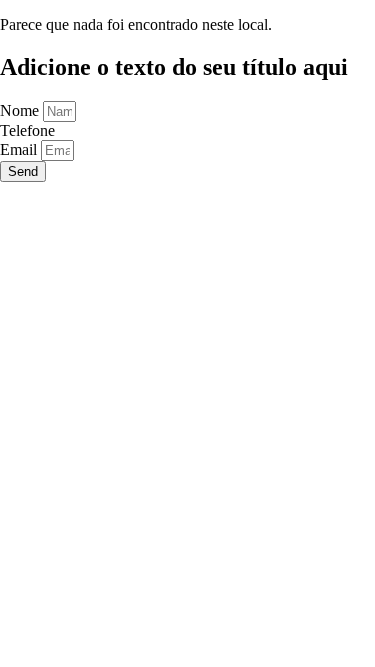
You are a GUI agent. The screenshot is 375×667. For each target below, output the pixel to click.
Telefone (27, 130)
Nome (21, 110)
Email (20, 149)
